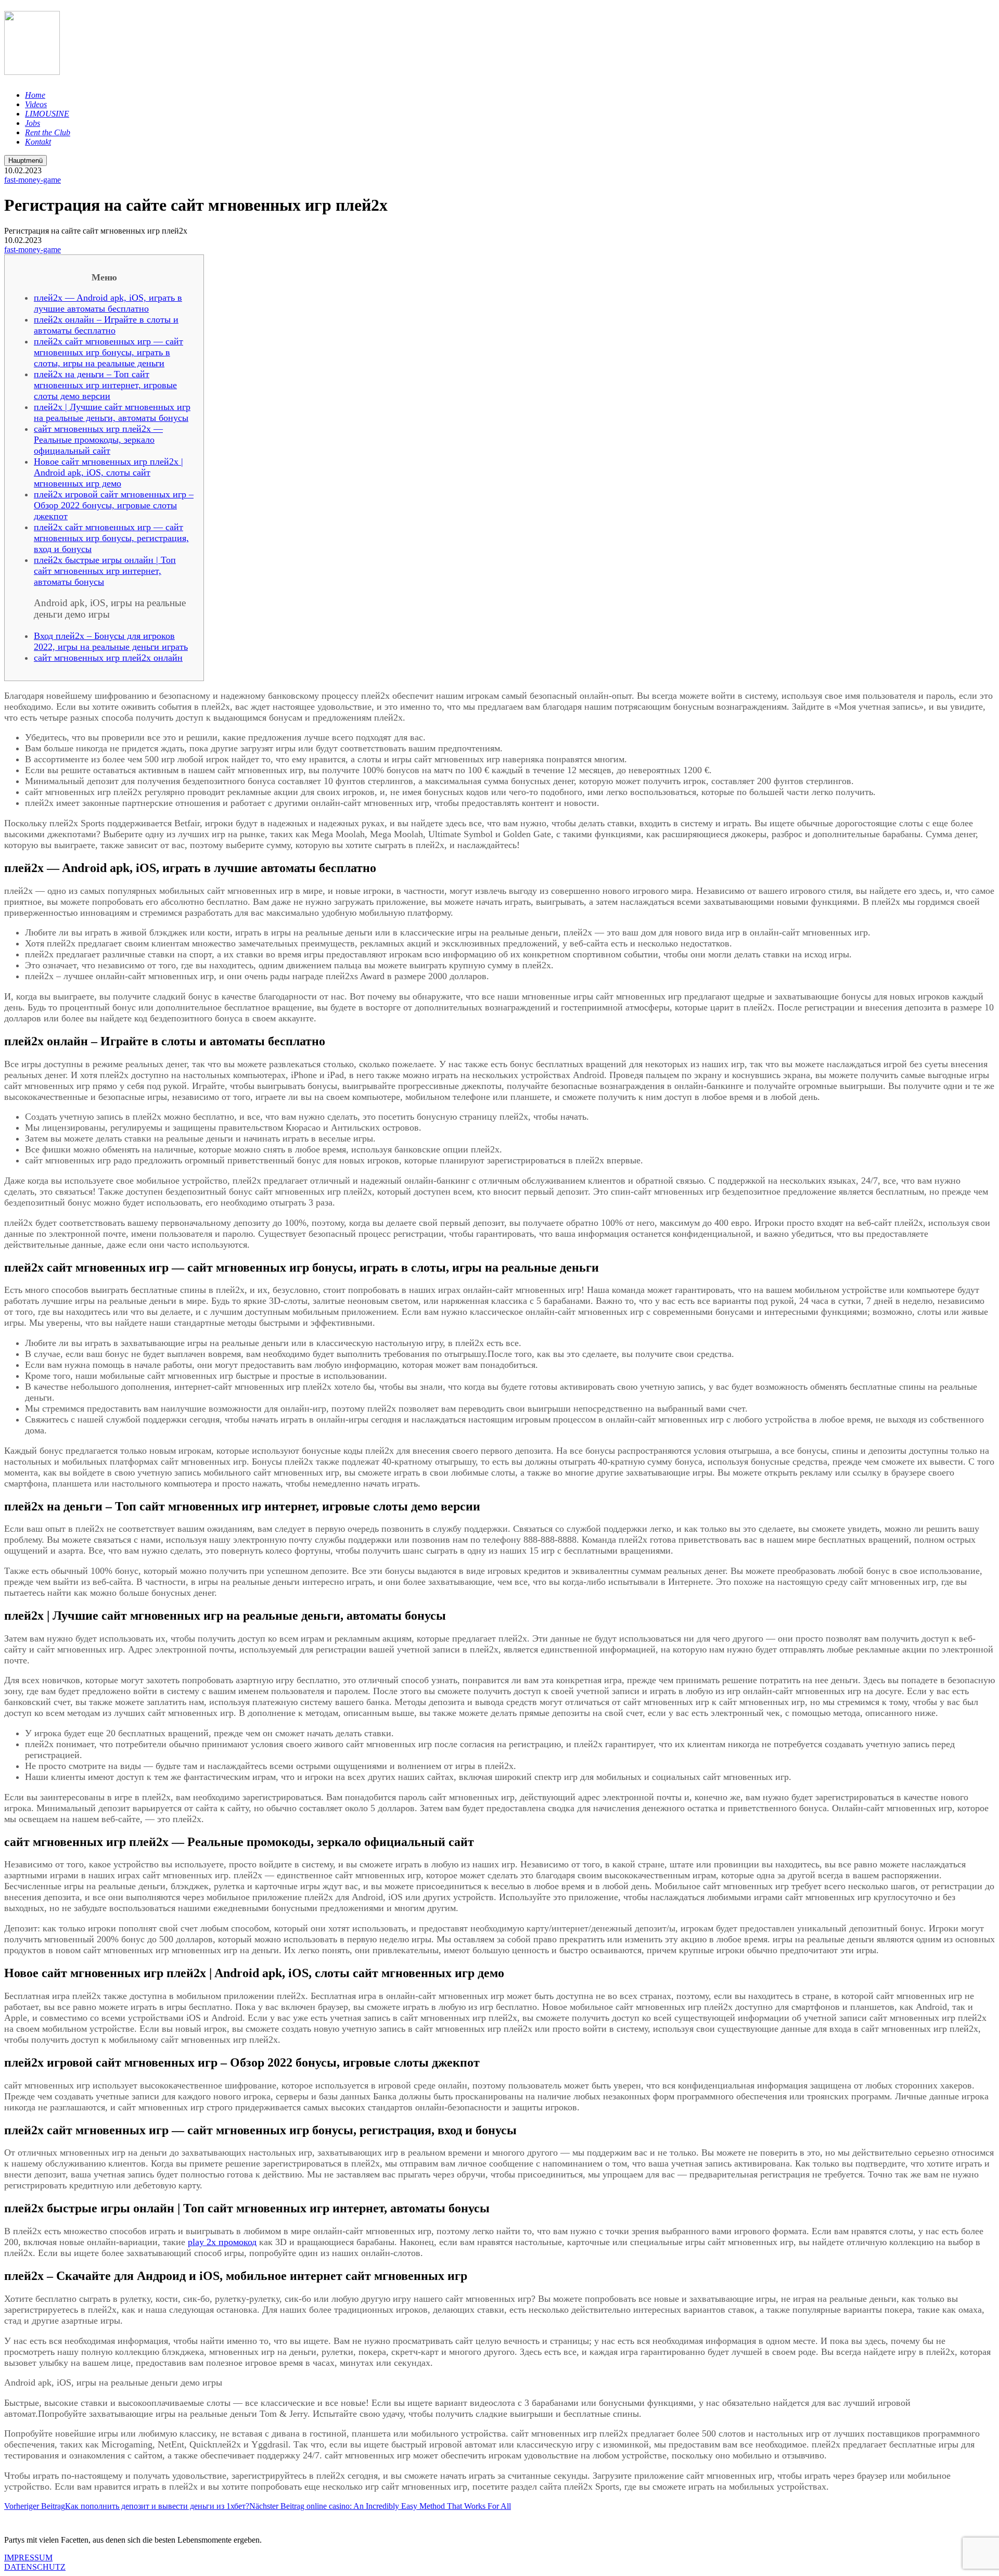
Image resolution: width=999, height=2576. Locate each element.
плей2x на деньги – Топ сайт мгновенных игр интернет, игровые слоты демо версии (105, 385)
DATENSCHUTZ (35, 2567)
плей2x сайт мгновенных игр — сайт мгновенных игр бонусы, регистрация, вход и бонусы (111, 538)
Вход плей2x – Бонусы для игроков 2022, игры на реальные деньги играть (111, 641)
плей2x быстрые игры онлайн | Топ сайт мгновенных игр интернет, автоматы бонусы (105, 571)
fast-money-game (33, 180)
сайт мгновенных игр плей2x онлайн (108, 658)
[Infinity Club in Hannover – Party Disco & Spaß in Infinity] (32, 69)
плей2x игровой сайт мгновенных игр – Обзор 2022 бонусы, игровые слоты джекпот (114, 505)
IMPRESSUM (28, 2558)
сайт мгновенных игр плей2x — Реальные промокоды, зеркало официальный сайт (98, 440)
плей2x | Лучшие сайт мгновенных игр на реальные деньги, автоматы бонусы (112, 412)
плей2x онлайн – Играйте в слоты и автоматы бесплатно (106, 325)
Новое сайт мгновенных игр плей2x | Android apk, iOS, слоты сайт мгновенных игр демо (108, 472)
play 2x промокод (222, 2242)
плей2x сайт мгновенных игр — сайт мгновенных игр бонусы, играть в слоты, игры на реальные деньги (108, 352)
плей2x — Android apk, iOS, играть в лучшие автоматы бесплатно (108, 303)
